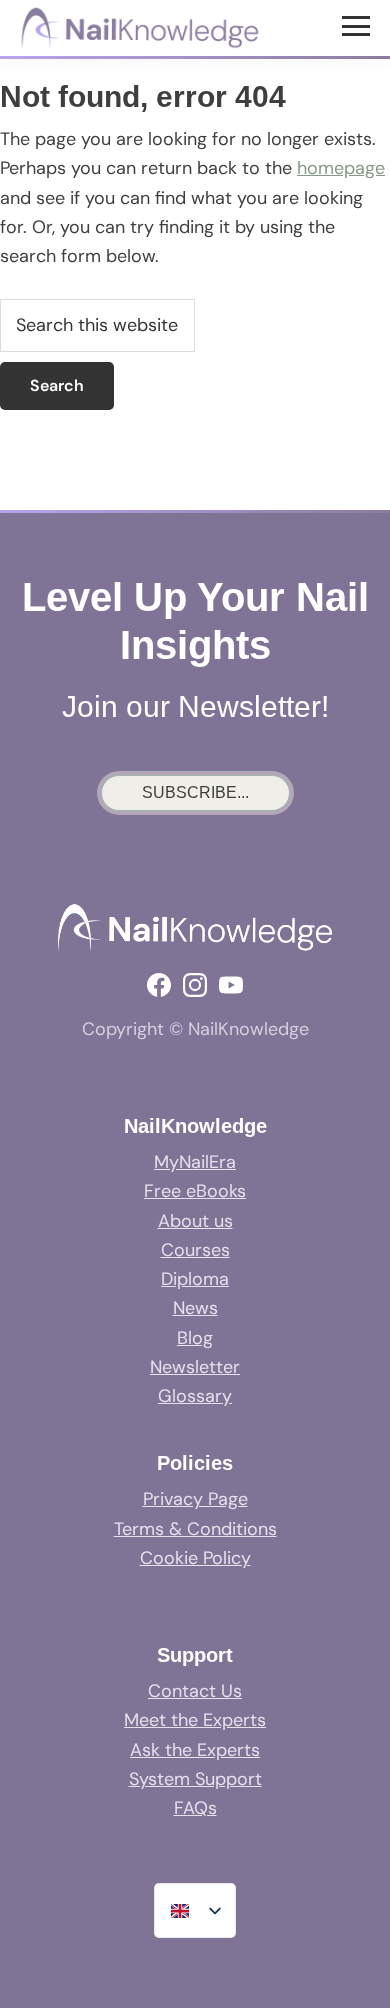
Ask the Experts (195, 1750)
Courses (195, 1250)
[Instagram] (195, 985)
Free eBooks (195, 1191)
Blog (195, 1338)
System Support (195, 1779)
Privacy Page (195, 1499)
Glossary (195, 1396)
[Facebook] (159, 985)
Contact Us (195, 1691)
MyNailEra (195, 1162)
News (195, 1308)
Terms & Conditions (195, 1529)
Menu (358, 25)
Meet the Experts (195, 1720)
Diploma (195, 1279)
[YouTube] (231, 985)
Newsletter (195, 1367)
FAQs (195, 1808)
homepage (341, 168)
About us (195, 1221)
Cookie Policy (195, 1558)
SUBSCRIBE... (195, 792)
